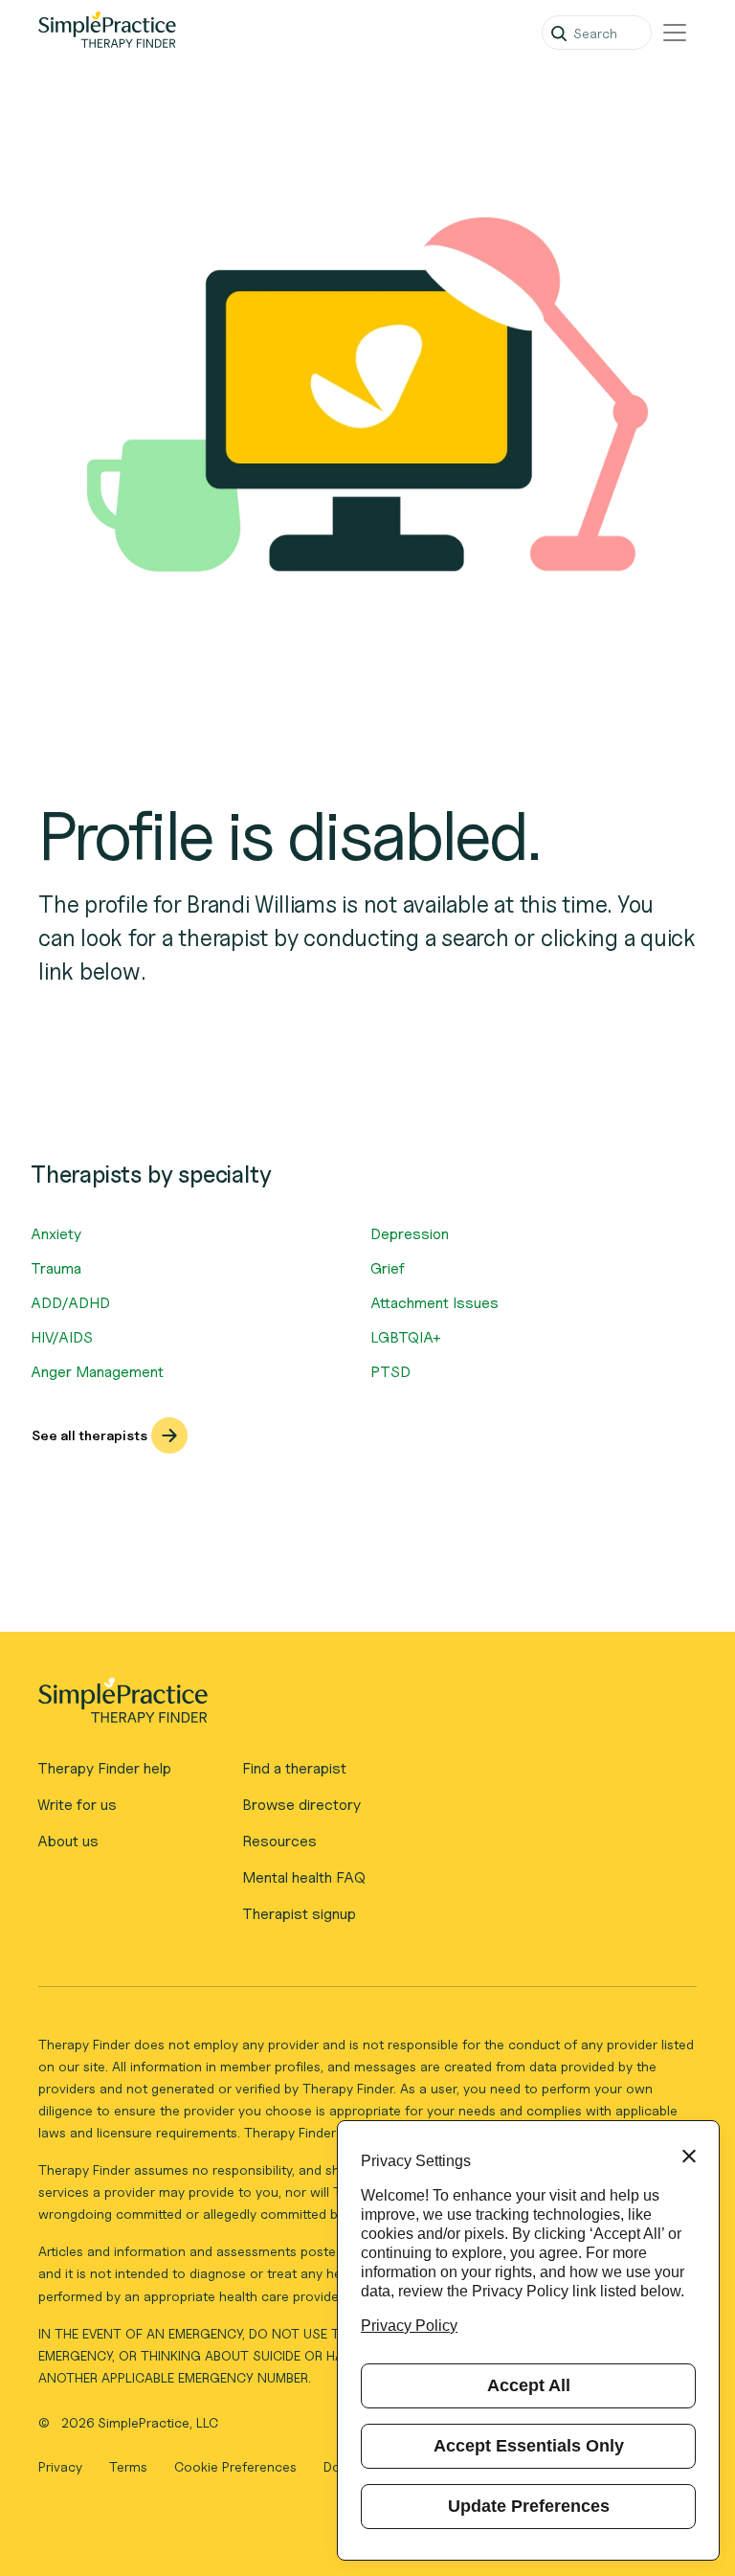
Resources (279, 1841)
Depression (410, 1234)
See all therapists (89, 1435)
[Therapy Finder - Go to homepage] (359, 1706)
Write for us (77, 1805)
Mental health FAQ (304, 1877)
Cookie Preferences (235, 2466)
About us (68, 1841)
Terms (130, 2466)
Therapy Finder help (104, 1768)
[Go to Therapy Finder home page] (107, 33)
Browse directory (301, 1805)
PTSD (390, 1372)
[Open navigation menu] (675, 33)
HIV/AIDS (62, 1337)
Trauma (56, 1268)
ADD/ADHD (70, 1303)
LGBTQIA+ (406, 1337)
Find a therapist (294, 1768)
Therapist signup (299, 1914)
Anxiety (56, 1234)
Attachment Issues (434, 1303)
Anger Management (97, 1372)
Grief (388, 1268)
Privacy (62, 2466)
